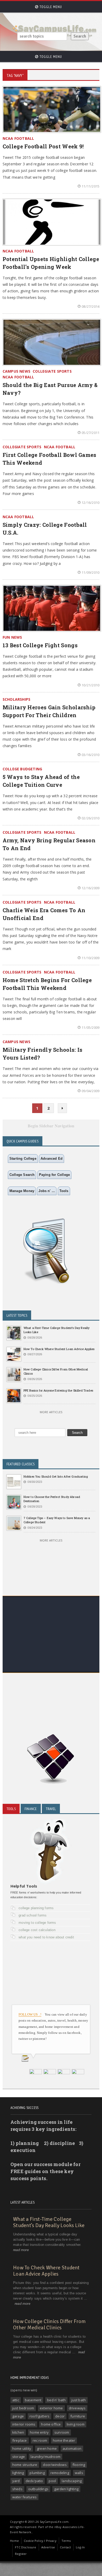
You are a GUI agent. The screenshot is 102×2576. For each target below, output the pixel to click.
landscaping (72, 2481)
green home (47, 2448)
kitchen (18, 2432)
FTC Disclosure (25, 2547)
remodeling (60, 2473)
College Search (22, 1175)
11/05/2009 (90, 1027)
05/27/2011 (90, 433)
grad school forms (33, 1915)
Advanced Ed (52, 1159)
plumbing (37, 2473)
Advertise (48, 2547)
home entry (39, 2432)
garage (18, 2416)
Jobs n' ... (47, 1191)
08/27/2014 (90, 306)
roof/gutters (39, 2416)
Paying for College (55, 1175)
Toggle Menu (50, 7)
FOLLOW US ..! (30, 2014)
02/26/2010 (90, 818)
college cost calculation (37, 1930)
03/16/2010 (90, 755)
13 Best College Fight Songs (40, 645)
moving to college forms (37, 1923)
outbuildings (38, 2489)
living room (76, 2424)
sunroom (62, 2432)
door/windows (55, 2465)
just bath (79, 2400)
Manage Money (22, 1191)
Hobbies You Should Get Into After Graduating (56, 1476)
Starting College (23, 1159)
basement (33, 2400)
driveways (77, 2408)
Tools (64, 1191)
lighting (18, 2473)
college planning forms (36, 1908)
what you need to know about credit (46, 1937)
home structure (25, 2465)
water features (25, 2497)
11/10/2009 (90, 958)
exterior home (51, 2408)
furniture (78, 2416)
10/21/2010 (90, 685)
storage (19, 2457)
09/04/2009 (90, 1091)
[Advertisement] (51, 1649)
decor (60, 2416)
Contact (65, 2547)
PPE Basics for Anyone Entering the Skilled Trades (58, 1390)
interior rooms (24, 2424)
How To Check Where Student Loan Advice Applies (59, 1349)
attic (16, 2400)
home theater (64, 2440)
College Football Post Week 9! (43, 146)
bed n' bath (56, 2400)
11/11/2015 (90, 186)
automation (72, 2448)
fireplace (20, 2440)
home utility (22, 2448)
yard (16, 2481)
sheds (17, 2489)
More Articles (51, 1412)
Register (21, 2554)
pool (52, 2481)
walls (79, 2473)
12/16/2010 (90, 503)
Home (14, 2541)
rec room (40, 2440)
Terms (66, 2541)
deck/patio (34, 2481)
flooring (79, 2465)
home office (51, 2424)
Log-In (80, 2547)
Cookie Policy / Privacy (40, 2541)
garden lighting (66, 2489)
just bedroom (23, 2408)
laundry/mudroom (46, 2457)
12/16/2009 (90, 888)
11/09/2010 (90, 572)
